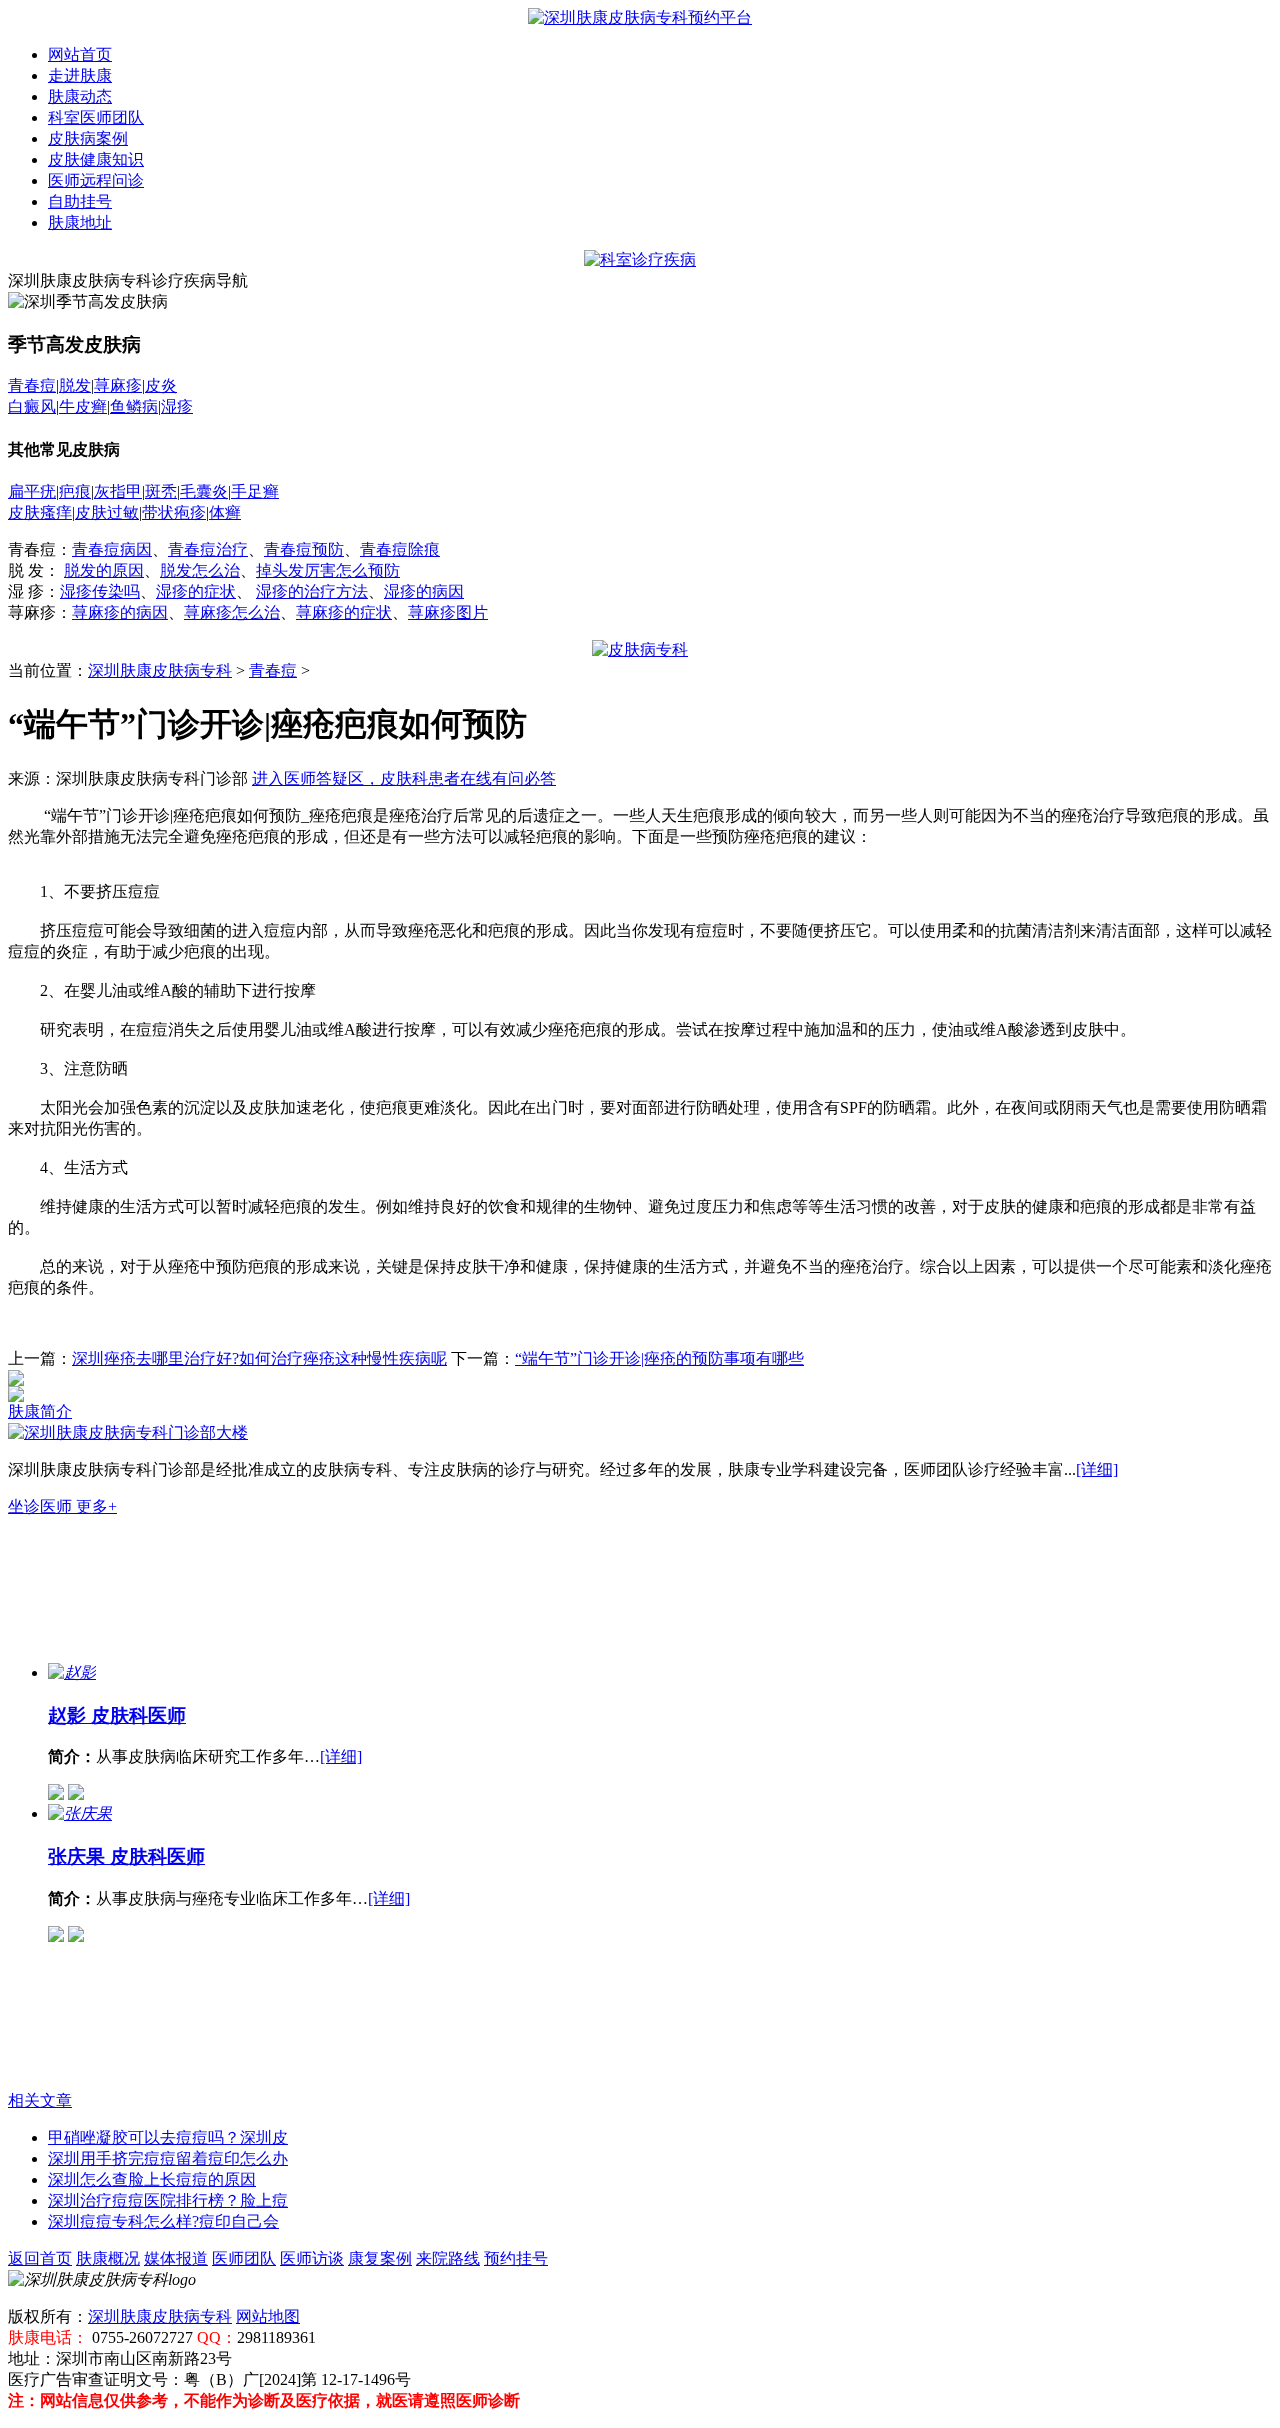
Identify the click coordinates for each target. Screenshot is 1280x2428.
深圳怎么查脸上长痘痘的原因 (152, 2179)
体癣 (225, 512)
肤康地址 (80, 222)
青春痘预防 (304, 549)
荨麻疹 (118, 385)
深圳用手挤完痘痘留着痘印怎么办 (168, 2158)
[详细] (1097, 1469)
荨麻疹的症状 (344, 612)
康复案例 (380, 2258)
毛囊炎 (204, 491)
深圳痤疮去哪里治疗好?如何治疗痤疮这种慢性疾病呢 (259, 1358)
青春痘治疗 (208, 549)
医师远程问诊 (96, 180)
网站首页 (80, 54)
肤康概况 (108, 2258)
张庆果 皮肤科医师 (126, 1856)
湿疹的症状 (196, 591)
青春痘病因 (112, 549)
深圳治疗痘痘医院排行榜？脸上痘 (168, 2200)
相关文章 (40, 2100)
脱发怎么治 (200, 570)
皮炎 (161, 385)
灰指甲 (118, 491)
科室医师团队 (96, 117)
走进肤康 (80, 75)
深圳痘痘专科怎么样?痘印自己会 (163, 2221)
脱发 (75, 385)
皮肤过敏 (107, 512)
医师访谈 (312, 2258)
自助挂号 (80, 201)
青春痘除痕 (400, 549)
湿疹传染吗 (100, 591)
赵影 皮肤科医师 (117, 1715)
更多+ (96, 1506)
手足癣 (255, 491)
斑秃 (161, 491)
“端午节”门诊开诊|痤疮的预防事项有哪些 (659, 1358)
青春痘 (32, 385)
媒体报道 (176, 2258)
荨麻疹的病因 (120, 612)
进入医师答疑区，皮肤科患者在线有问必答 (404, 778)
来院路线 (448, 2258)
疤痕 (75, 491)
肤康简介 (40, 1411)
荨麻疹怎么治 (232, 612)
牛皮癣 (83, 406)
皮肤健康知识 (96, 159)
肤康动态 (80, 96)
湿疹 (177, 406)
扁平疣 (32, 491)
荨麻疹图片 (448, 612)
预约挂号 (516, 2258)
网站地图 (268, 2316)
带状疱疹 (174, 512)
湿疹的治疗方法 (312, 591)
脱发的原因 (104, 570)
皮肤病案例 (88, 138)
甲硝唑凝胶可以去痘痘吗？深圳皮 (168, 2137)
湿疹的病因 (424, 591)
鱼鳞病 (134, 406)
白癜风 (32, 406)
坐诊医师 (42, 1506)
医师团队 (244, 2258)
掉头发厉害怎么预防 (328, 570)
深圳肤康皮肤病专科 (160, 670)
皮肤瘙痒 (40, 512)
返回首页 (40, 2258)
